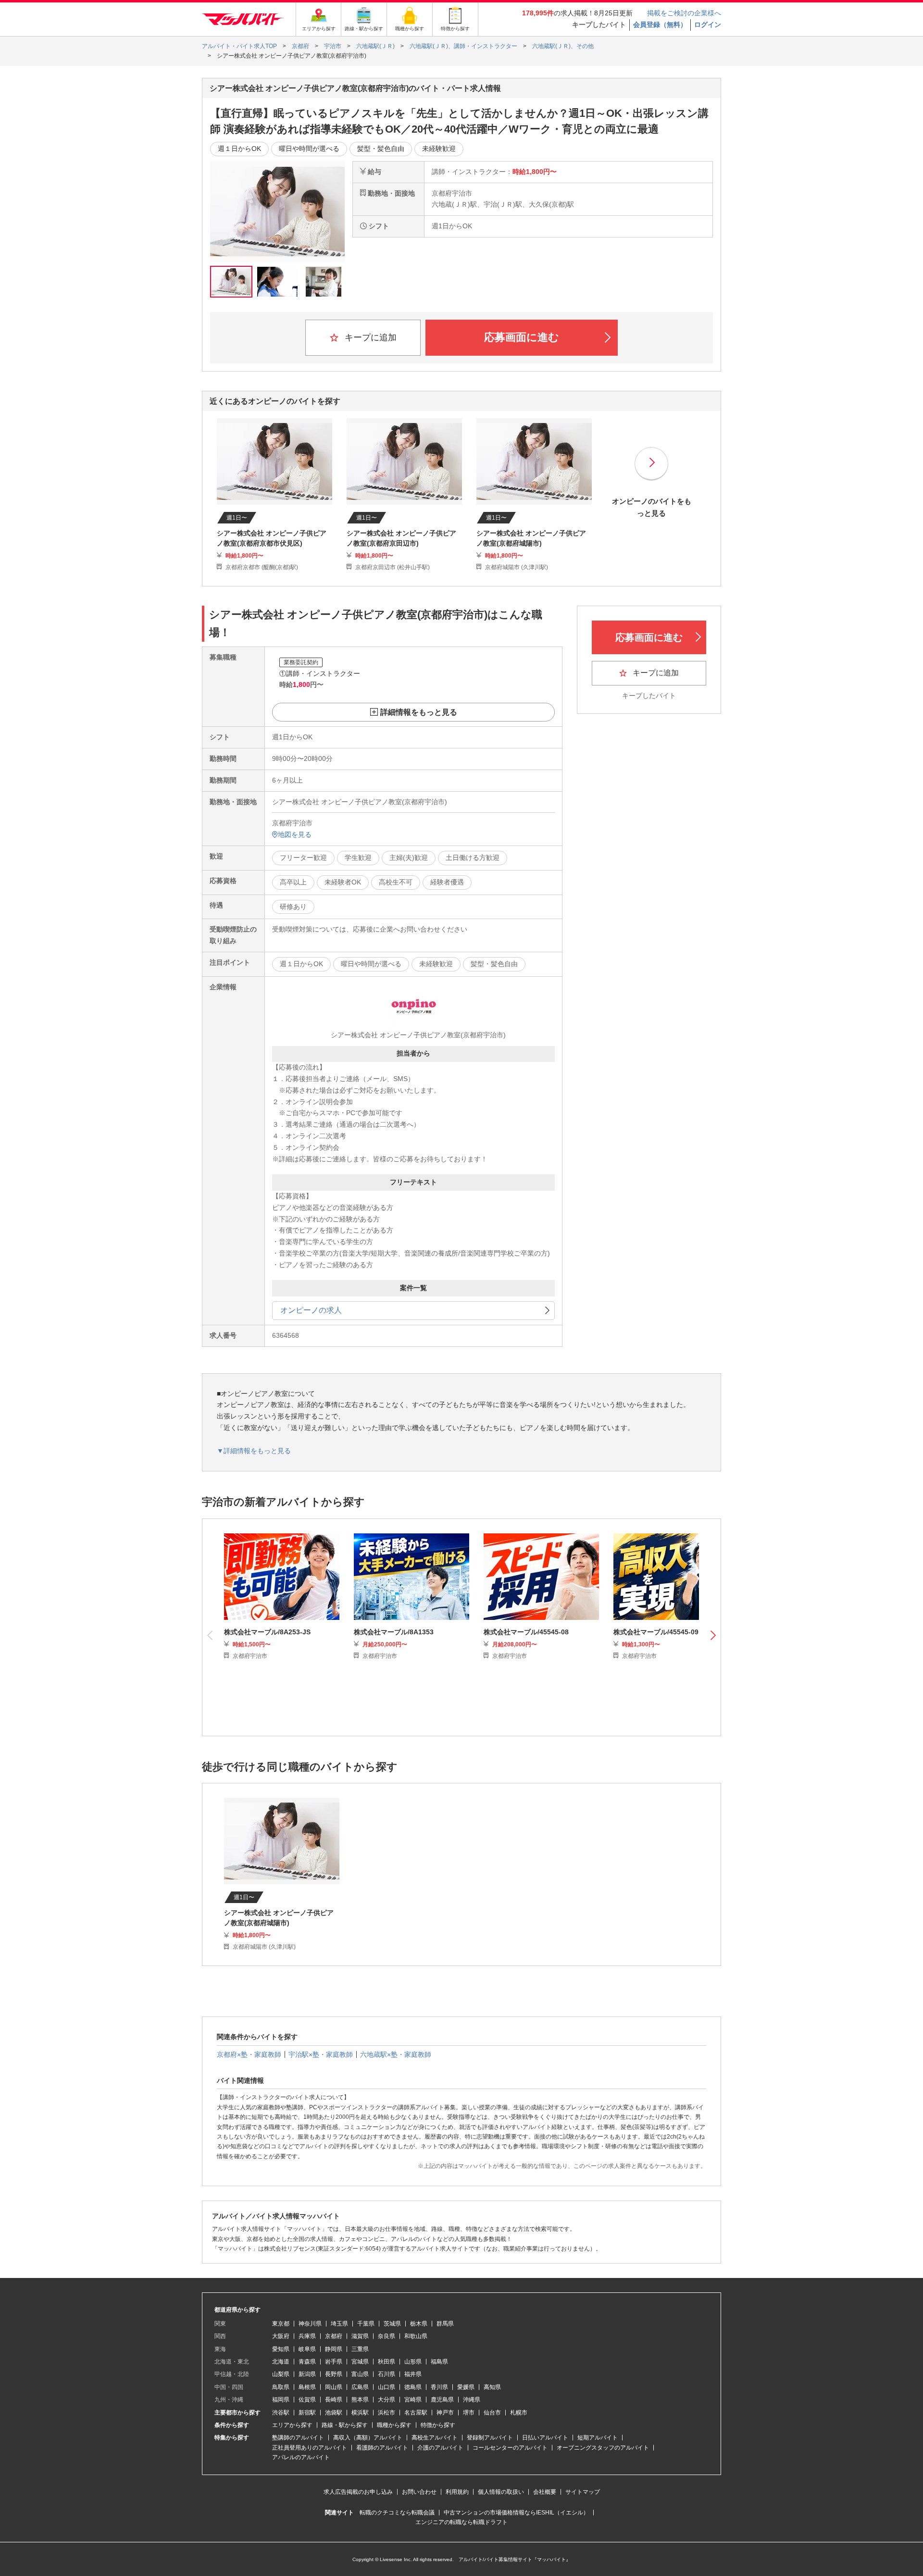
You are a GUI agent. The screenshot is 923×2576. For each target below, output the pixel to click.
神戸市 (445, 2413)
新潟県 (307, 2374)
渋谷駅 (281, 2413)
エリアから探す (292, 2425)
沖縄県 (472, 2400)
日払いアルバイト (545, 2438)
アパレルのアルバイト (301, 2457)
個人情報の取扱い (501, 2492)
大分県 (387, 2400)
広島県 (360, 2387)
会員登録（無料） (660, 25)
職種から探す (394, 2425)
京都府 (334, 2336)
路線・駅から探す (345, 2425)
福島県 (439, 2362)
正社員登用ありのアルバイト (310, 2448)
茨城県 (392, 2324)
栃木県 (419, 2324)
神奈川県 (310, 2324)
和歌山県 (416, 2336)
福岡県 (281, 2400)
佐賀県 (307, 2400)
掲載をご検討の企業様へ (684, 13)
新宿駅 (307, 2413)
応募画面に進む (522, 337)
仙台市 (492, 2413)
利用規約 (457, 2492)
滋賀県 (360, 2336)
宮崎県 (413, 2400)
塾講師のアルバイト (298, 2438)
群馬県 (445, 2324)
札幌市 (519, 2413)
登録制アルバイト (490, 2438)
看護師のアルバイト (382, 2448)
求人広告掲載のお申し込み (358, 2492)
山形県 (413, 2362)
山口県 (387, 2387)
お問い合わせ (419, 2492)
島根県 (307, 2387)
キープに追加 (369, 337)
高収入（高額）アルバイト (368, 2438)
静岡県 (334, 2349)
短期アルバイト (598, 2438)
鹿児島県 (442, 2400)
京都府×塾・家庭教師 (249, 2054)
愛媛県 (466, 2387)
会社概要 (545, 2492)
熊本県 (360, 2400)
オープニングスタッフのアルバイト (603, 2448)
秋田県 (387, 2362)
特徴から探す (438, 2425)
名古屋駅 (416, 2413)
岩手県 (334, 2362)
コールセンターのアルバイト (510, 2448)
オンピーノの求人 (311, 1310)
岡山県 (334, 2387)
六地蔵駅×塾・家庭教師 (396, 2054)
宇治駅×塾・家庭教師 (321, 2054)
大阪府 (281, 2336)
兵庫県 (307, 2336)
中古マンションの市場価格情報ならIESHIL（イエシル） (516, 2513)
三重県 (360, 2349)
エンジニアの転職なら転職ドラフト (461, 2522)
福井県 (413, 2374)
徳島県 (413, 2387)
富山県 (360, 2374)
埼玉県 (339, 2324)
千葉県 (366, 2324)
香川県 (439, 2387)
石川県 (387, 2374)
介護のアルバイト (440, 2448)
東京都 (281, 2324)
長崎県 (334, 2400)
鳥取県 (281, 2387)
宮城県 (360, 2362)
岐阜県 (307, 2349)
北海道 (281, 2362)
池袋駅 (334, 2413)
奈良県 (387, 2336)
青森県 (307, 2362)
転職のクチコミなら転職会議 (397, 2513)
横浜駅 (360, 2413)
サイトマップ (583, 2492)
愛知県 (281, 2349)
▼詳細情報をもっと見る (254, 1451)
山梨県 (281, 2374)
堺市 (469, 2413)
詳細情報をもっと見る (419, 712)
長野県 (334, 2374)
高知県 (492, 2387)
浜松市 (387, 2413)
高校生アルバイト (435, 2438)
